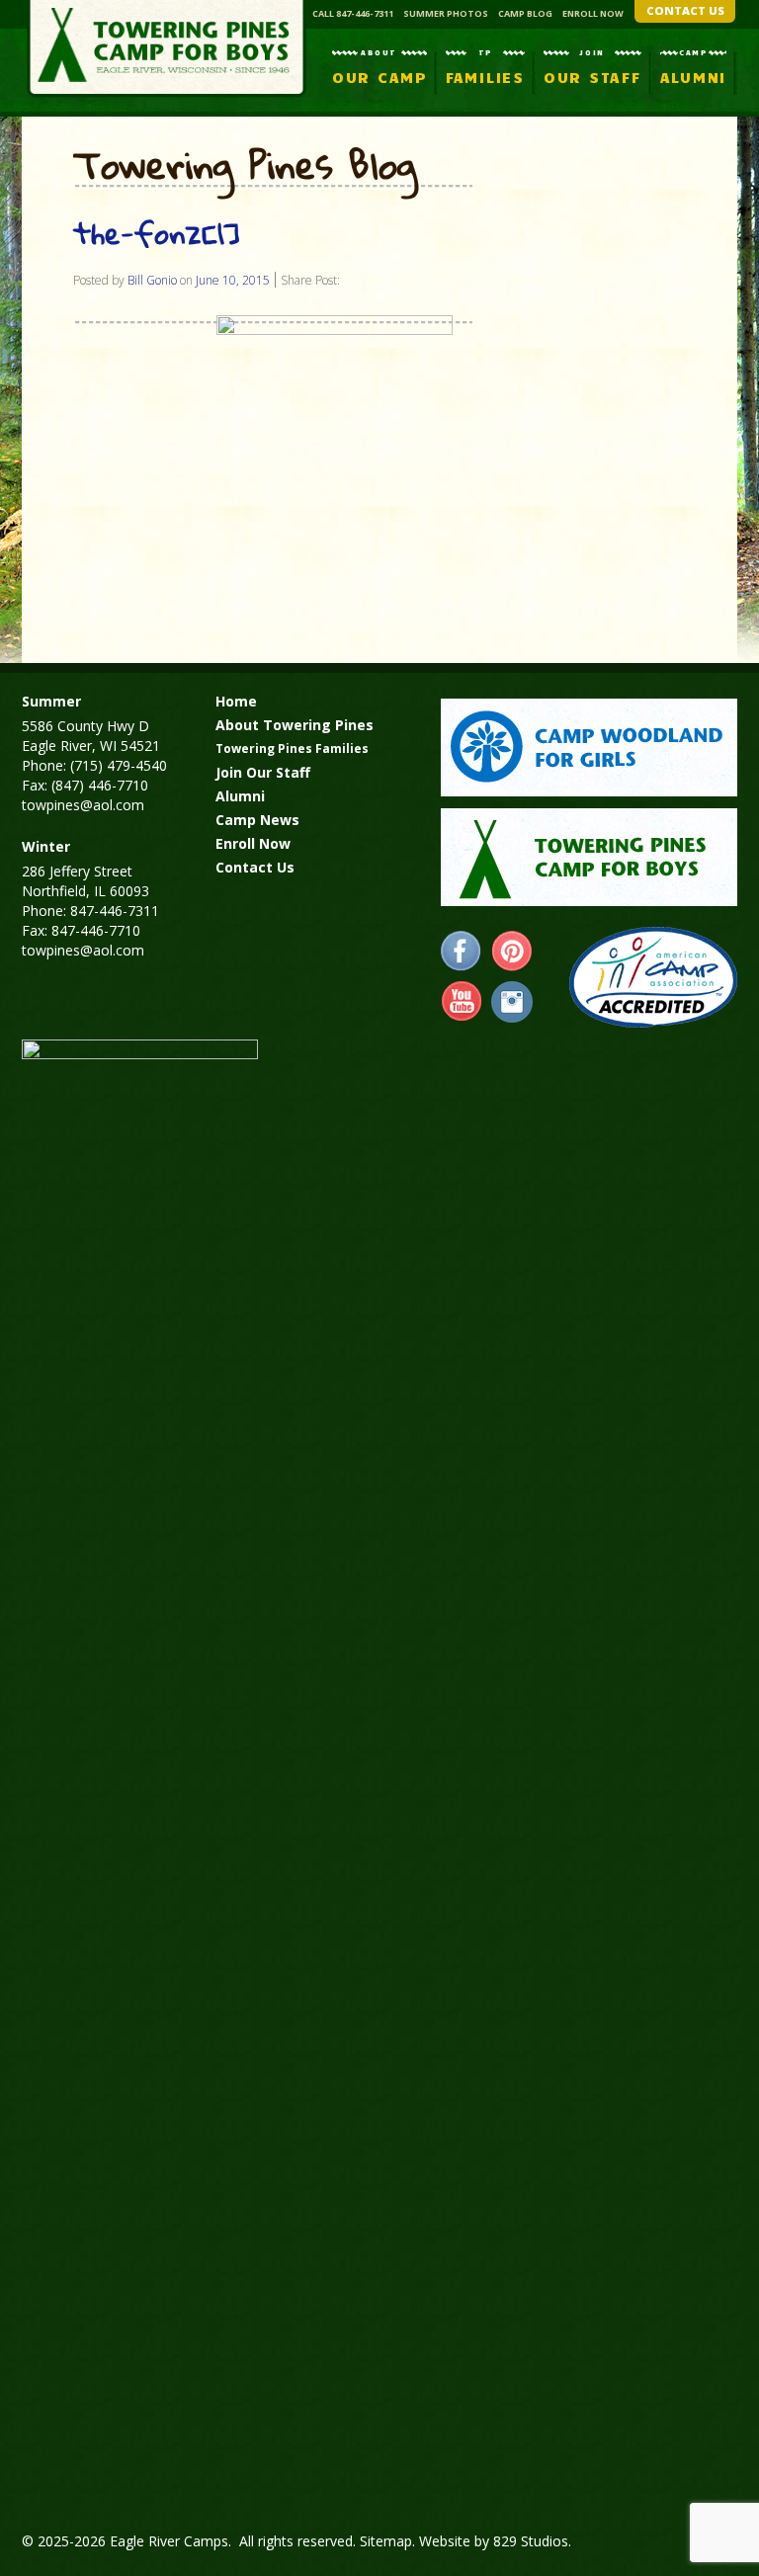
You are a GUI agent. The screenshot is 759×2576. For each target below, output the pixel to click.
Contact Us (255, 867)
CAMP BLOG (525, 13)
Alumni (240, 796)
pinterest (512, 952)
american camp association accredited (653, 977)
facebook (462, 952)
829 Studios (531, 2541)
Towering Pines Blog (245, 166)
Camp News (257, 820)
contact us (685, 10)
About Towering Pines (295, 725)
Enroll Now (253, 843)
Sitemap (386, 2541)
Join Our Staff (263, 772)
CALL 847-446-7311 (353, 13)
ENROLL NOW (593, 13)
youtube (462, 1002)
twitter (512, 1002)
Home (236, 701)
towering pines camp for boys (589, 857)
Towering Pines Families (292, 748)
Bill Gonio (152, 280)
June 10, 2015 (233, 280)
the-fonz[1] (157, 233)
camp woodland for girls (589, 748)
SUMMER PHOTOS (446, 13)
